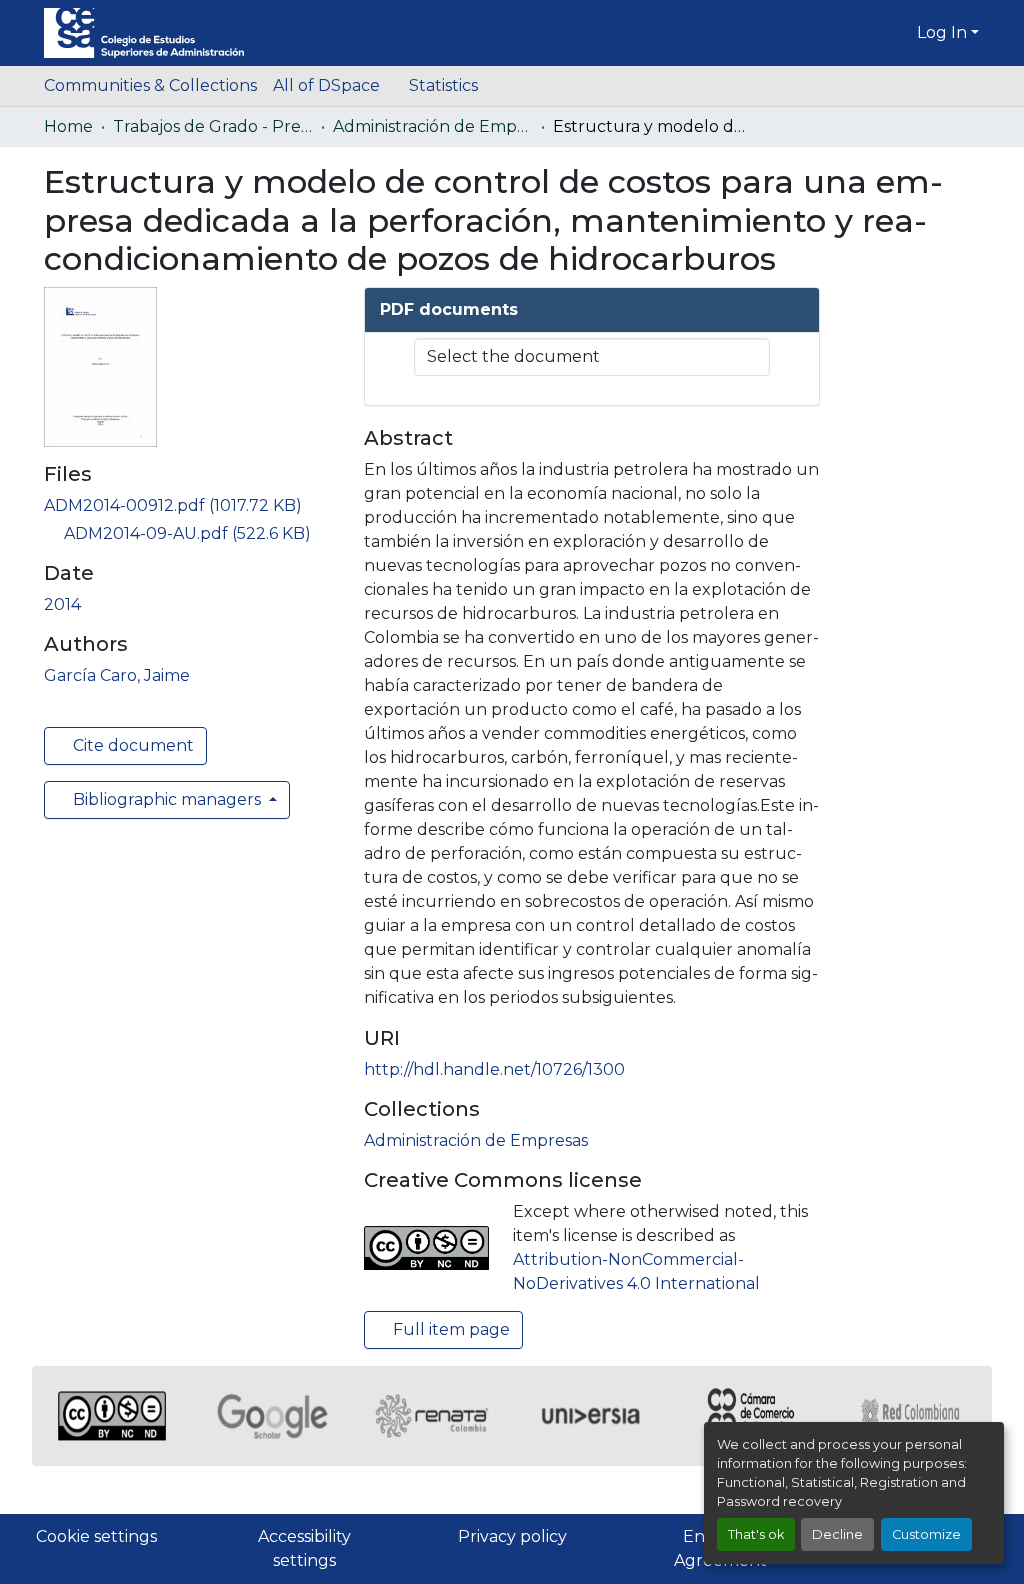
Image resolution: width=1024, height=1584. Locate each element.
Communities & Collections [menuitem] (150, 85)
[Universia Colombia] (592, 1416)
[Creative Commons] (112, 1416)
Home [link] (68, 126)
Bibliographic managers (167, 799)
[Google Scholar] (272, 1416)
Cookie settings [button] (96, 1536)
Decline (837, 1534)
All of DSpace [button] (326, 85)
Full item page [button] (449, 1329)
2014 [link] (62, 604)
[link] (192, 506)
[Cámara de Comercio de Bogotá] (752, 1416)
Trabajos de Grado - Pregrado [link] (213, 126)
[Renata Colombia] (432, 1416)
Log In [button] (944, 32)
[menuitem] (333, 86)
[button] (144, 33)
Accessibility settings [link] (304, 1548)
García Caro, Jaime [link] (117, 675)
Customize (926, 1534)
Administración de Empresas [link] (433, 126)
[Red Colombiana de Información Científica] (912, 1416)
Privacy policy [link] (512, 1536)
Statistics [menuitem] (443, 85)
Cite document (131, 745)
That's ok (756, 1534)
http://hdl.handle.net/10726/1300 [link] (494, 1069)
